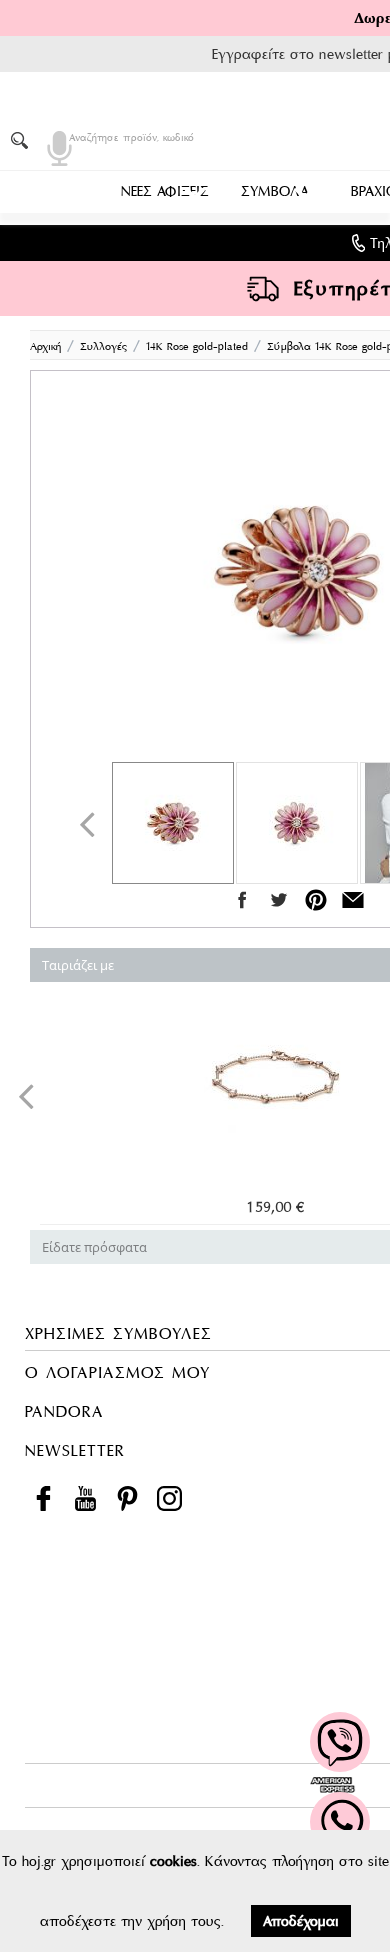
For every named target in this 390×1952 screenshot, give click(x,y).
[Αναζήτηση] (23, 140)
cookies (173, 1861)
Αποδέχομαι (301, 1921)
